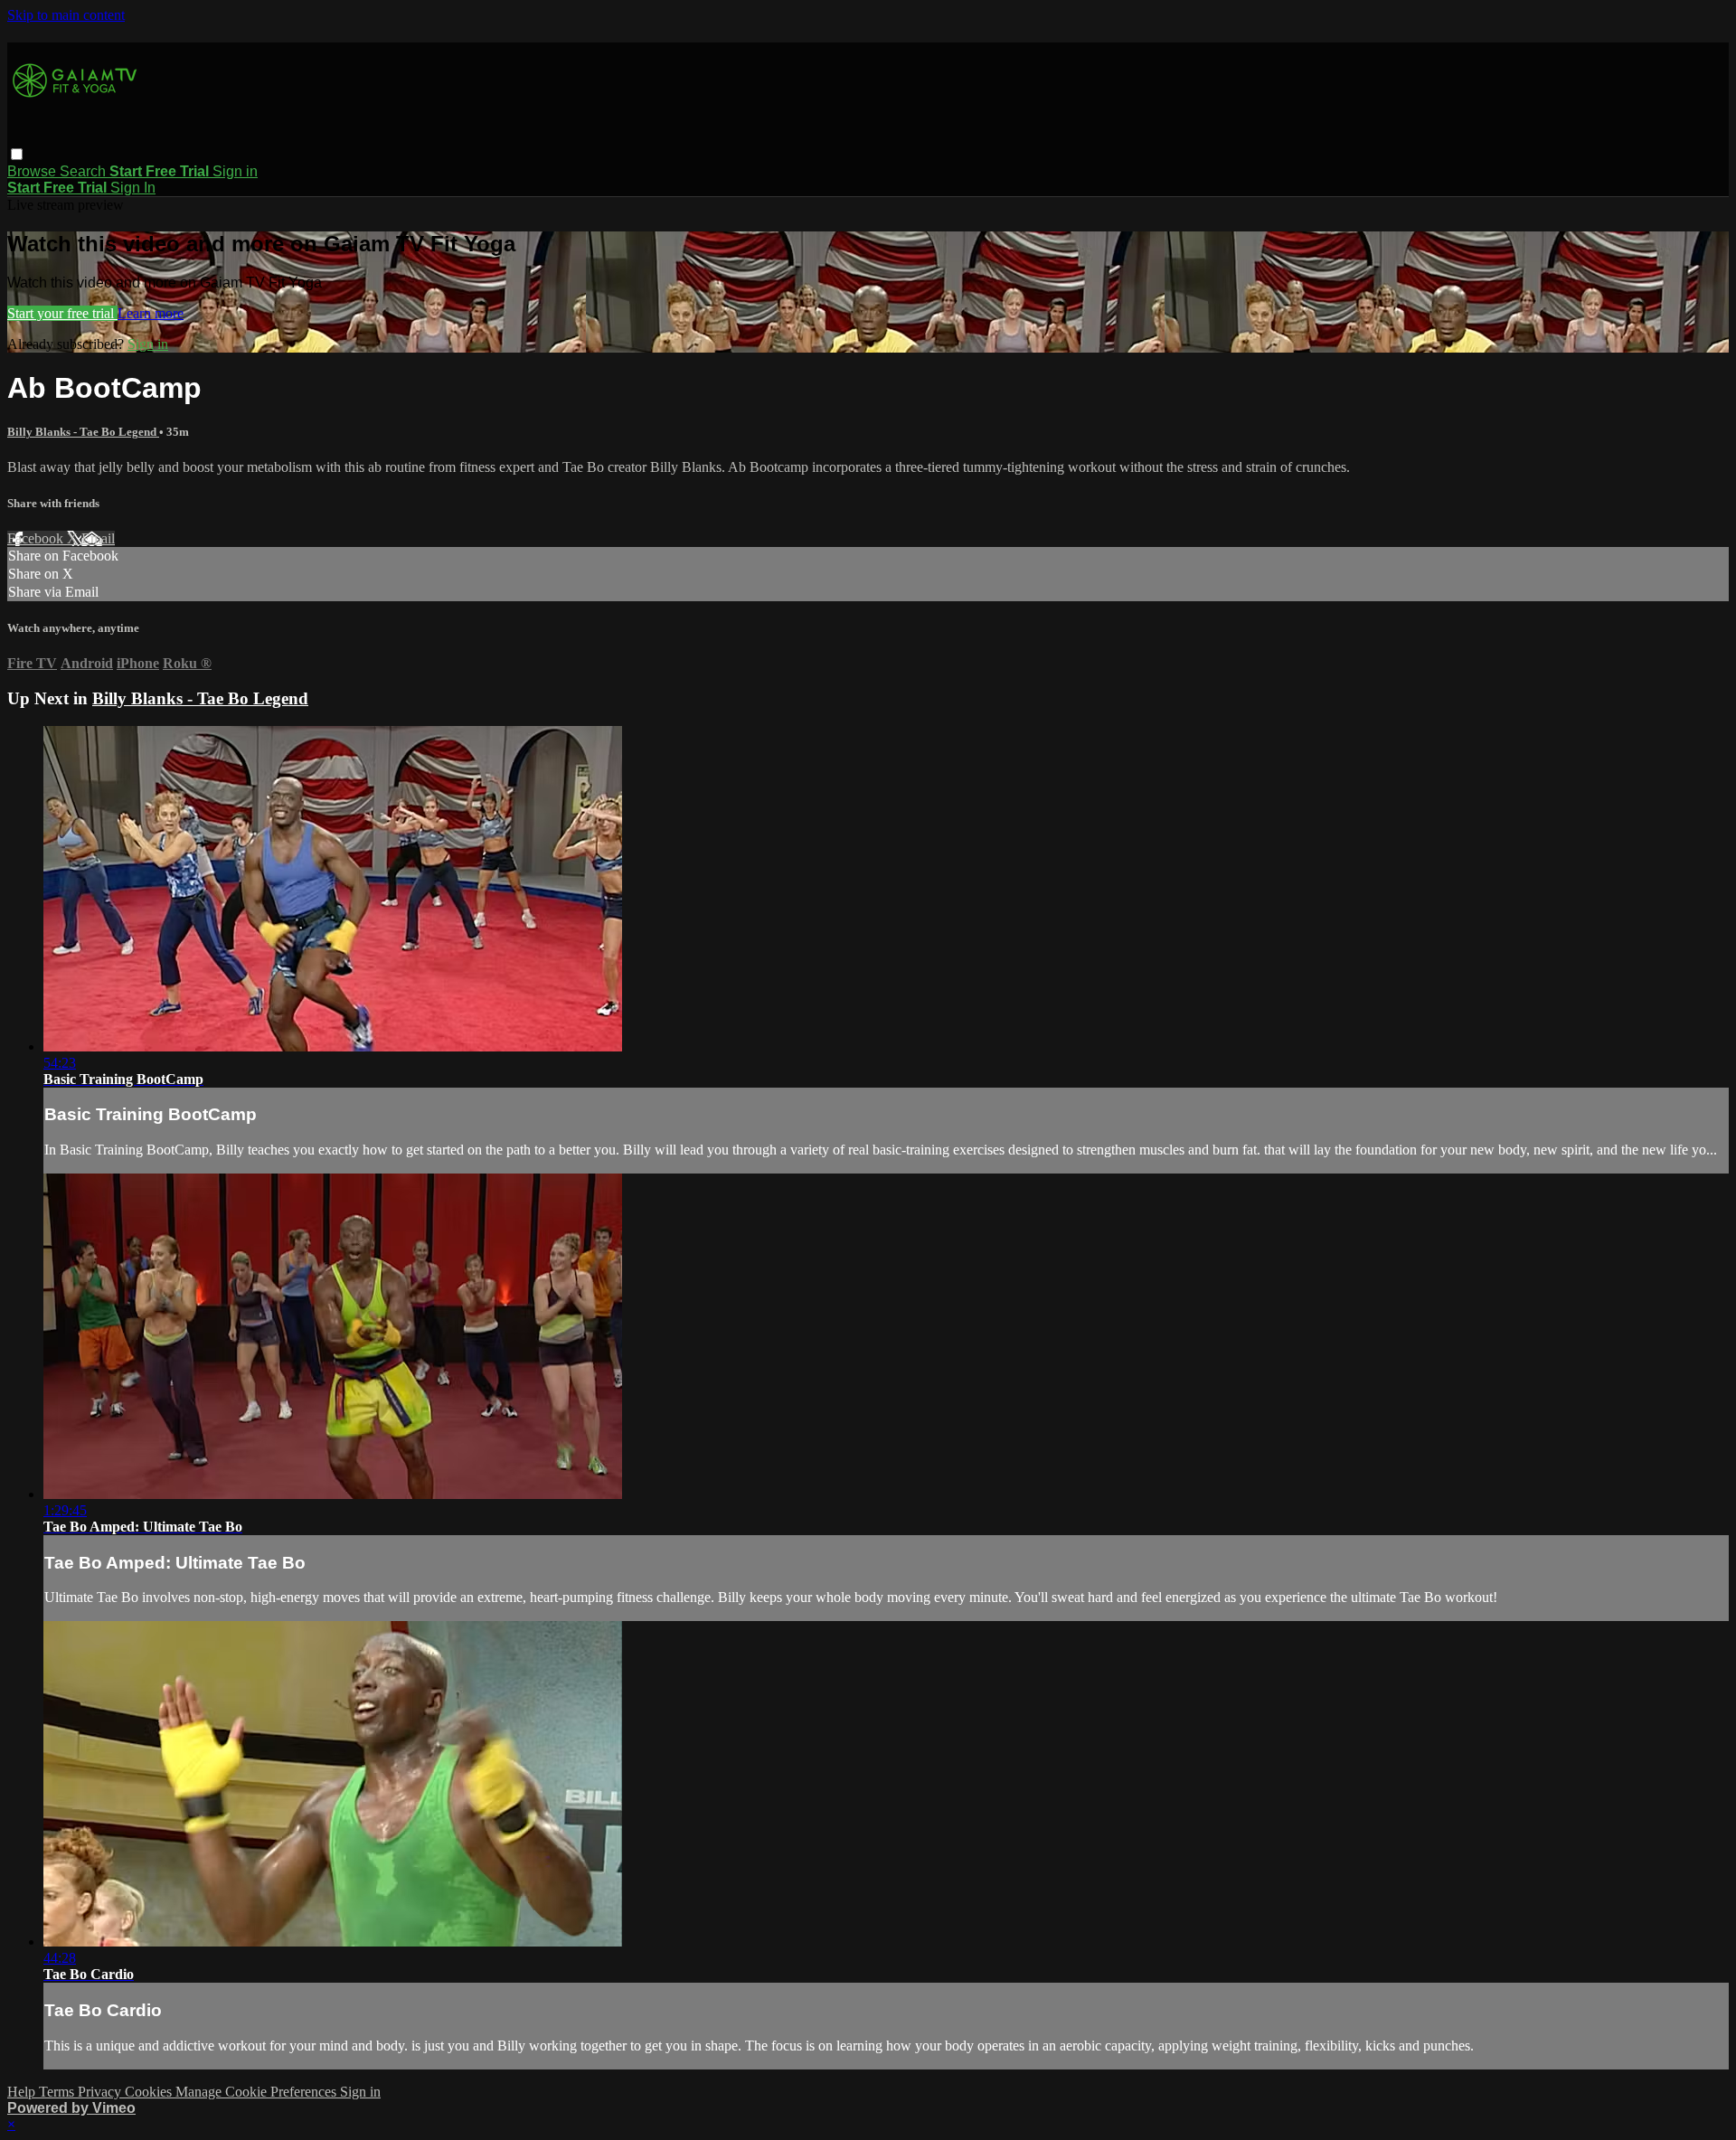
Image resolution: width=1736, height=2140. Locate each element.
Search (85, 171)
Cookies (150, 2092)
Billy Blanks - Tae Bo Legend (83, 432)
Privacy (101, 2092)
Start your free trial (62, 313)
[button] (17, 154)
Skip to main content (66, 15)
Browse (33, 171)
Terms (58, 2092)
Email (98, 538)
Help (23, 2092)
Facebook (37, 538)
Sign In (133, 188)
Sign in (235, 171)
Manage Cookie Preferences (258, 2092)
